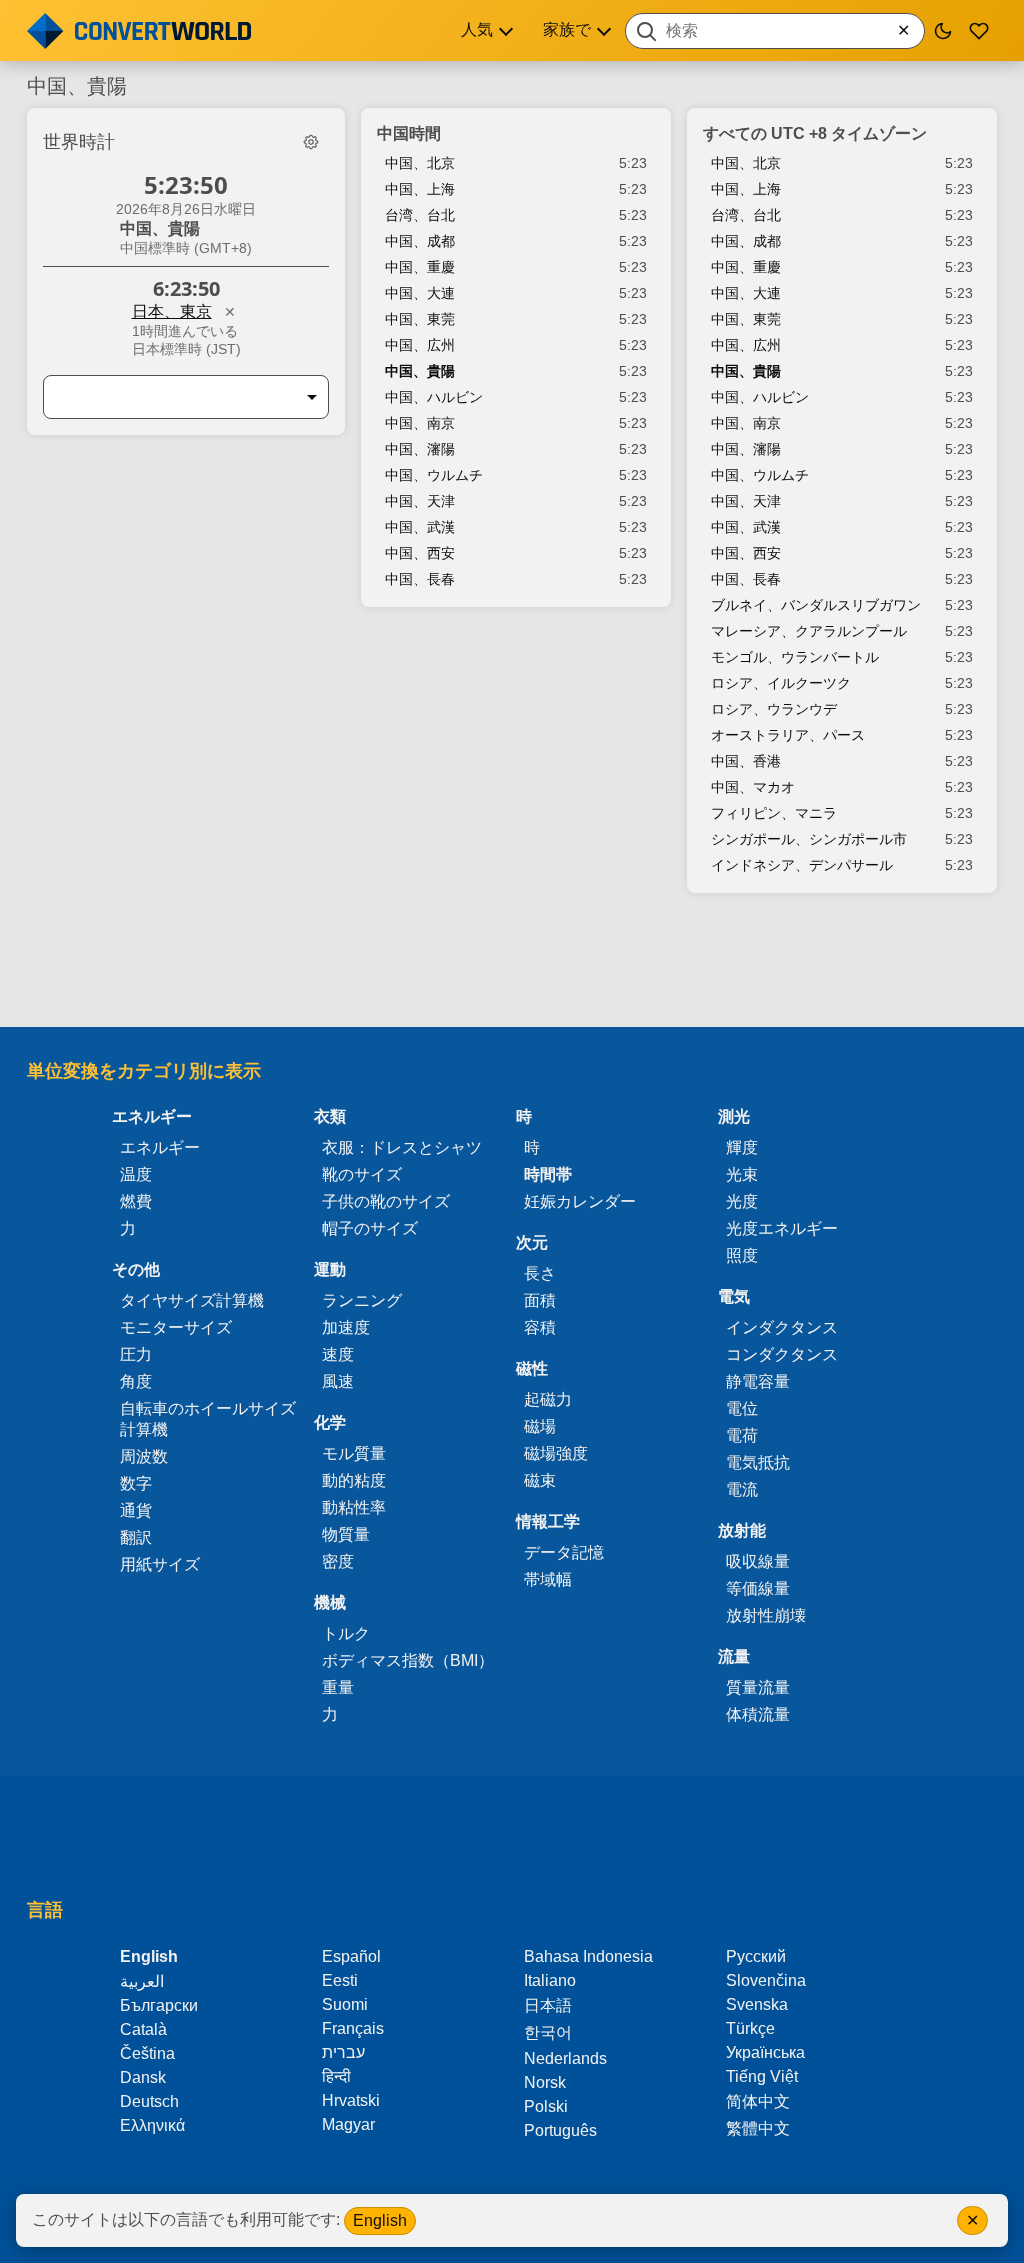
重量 (338, 1687)
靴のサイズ (362, 1174)
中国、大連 (420, 293)
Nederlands (565, 2058)
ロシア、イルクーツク (781, 683)
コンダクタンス (782, 1354)
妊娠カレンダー (580, 1201)
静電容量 (758, 1381)
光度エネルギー (782, 1228)
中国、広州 (420, 345)
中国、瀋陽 (420, 449)
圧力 (136, 1354)
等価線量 (758, 1588)
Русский (756, 1956)
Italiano (550, 1980)
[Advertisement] (512, 970)
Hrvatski (351, 2100)
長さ (540, 1273)
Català (143, 2029)
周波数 (144, 1456)
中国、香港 (746, 761)
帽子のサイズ (370, 1228)
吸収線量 (758, 1561)
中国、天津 (420, 501)
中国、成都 (420, 241)
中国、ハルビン (434, 397)
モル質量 (354, 1453)
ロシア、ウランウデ (774, 709)
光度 (742, 1201)
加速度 (346, 1327)
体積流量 (758, 1714)
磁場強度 (556, 1453)
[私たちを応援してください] (979, 31)
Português (560, 2130)
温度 (136, 1174)
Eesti (340, 1980)
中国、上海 (420, 189)
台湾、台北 (420, 215)
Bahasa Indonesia (588, 1956)
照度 (742, 1255)
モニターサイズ (176, 1327)
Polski (546, 2106)
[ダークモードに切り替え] (943, 31)
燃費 (136, 1201)
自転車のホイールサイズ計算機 (208, 1419)
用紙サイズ (160, 1564)
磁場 (540, 1426)
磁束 (540, 1480)
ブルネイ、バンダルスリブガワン (816, 605)
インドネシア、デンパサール (802, 865)
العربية (142, 1981)
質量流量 (758, 1687)
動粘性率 (354, 1507)
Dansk (143, 2077)
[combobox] (775, 31)
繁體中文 (758, 2128)
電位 (742, 1408)
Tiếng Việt (762, 2076)
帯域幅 (548, 1579)
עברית (343, 2052)
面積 (540, 1300)
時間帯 (548, 1174)
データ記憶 (564, 1552)
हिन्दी (336, 2076)
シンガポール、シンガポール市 (809, 839)
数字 (136, 1483)
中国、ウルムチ (434, 475)
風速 (338, 1381)
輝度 (742, 1147)
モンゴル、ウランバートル (795, 657)
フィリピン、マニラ (774, 813)
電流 (742, 1489)
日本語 (548, 2005)
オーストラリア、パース (788, 735)
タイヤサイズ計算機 (192, 1300)
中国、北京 (420, 163)
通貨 (136, 1510)
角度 (136, 1381)
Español (351, 1956)
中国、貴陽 (420, 371)
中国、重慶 (420, 267)
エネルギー (160, 1147)
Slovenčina (766, 1980)
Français (353, 2028)
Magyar (348, 2124)
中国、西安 (420, 553)
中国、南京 (420, 423)
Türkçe (750, 2028)
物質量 (346, 1534)
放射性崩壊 (766, 1615)
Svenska (757, 2004)
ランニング (362, 1300)
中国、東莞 (420, 319)
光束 (742, 1174)
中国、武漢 (420, 527)
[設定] (311, 142)
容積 (540, 1327)
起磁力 (548, 1399)
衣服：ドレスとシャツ (402, 1147)
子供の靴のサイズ (386, 1201)
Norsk (545, 2082)
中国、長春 (420, 579)
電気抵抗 (758, 1462)
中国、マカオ (753, 787)
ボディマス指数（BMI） (408, 1660)
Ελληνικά (152, 2125)
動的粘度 (354, 1480)
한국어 (548, 2032)
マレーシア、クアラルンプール (809, 631)
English (380, 2220)
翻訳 (136, 1537)
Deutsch (149, 2101)
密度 (338, 1561)
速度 (338, 1354)
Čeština (147, 2053)
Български (159, 2005)
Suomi (345, 2004)
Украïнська (765, 2052)
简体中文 (758, 2101)
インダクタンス (782, 1327)
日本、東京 (172, 311)
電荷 (742, 1435)
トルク (346, 1633)
